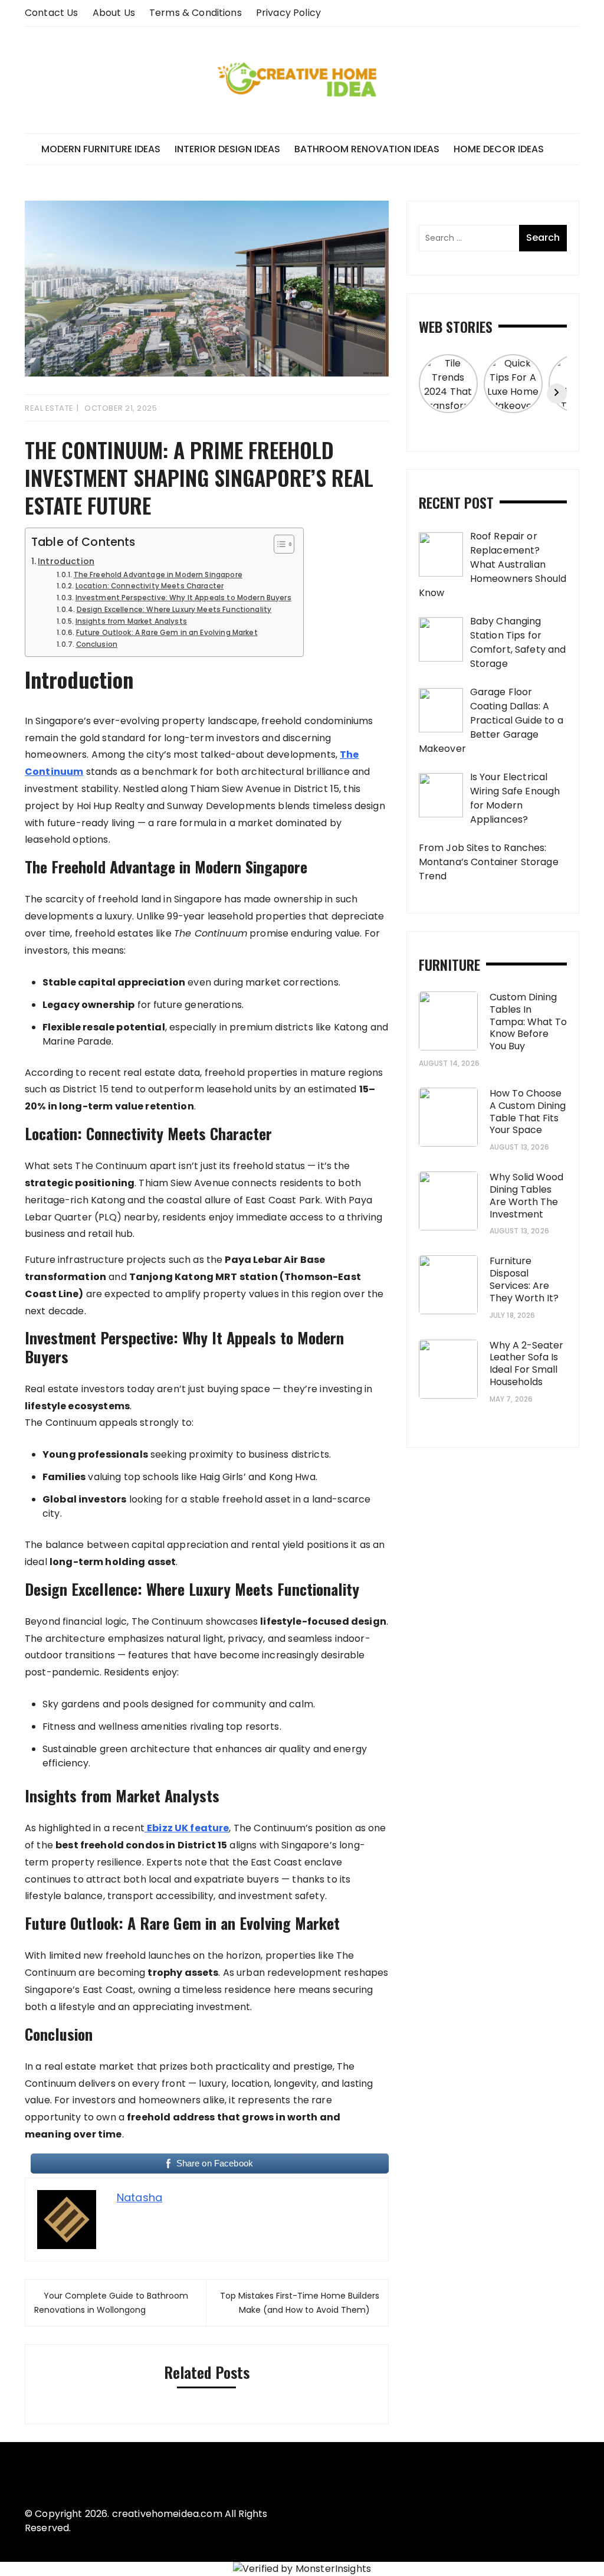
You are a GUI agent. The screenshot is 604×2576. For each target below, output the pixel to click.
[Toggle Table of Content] (278, 544)
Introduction (66, 561)
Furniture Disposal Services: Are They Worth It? (524, 1279)
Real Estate (49, 408)
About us (114, 13)
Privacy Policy (288, 13)
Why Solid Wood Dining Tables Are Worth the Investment (526, 1195)
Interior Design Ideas (227, 149)
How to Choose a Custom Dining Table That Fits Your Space (528, 1112)
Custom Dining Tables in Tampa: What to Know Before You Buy (528, 1022)
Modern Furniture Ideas (101, 149)
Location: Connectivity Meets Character (150, 586)
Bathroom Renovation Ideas (367, 149)
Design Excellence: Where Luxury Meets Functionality (174, 610)
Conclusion (97, 644)
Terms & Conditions (196, 13)
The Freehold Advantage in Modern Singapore (158, 575)
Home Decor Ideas (499, 149)
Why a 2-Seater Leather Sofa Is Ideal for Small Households (526, 1364)
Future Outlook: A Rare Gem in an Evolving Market (167, 633)
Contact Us (52, 13)
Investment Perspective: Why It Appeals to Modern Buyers (183, 598)
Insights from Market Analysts (131, 621)
